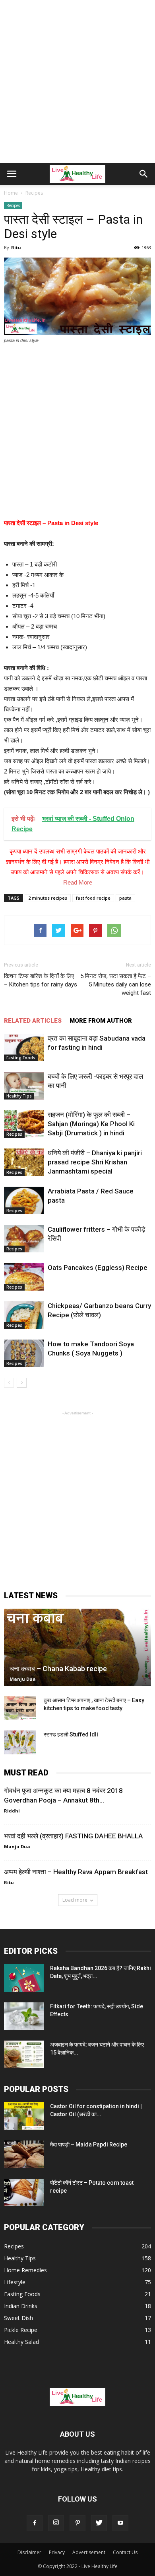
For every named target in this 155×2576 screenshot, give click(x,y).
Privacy (57, 2552)
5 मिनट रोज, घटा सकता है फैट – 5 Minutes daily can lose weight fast (116, 984)
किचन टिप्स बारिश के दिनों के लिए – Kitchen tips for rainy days (41, 980)
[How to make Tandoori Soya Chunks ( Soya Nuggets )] (24, 1353)
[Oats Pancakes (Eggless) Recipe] (24, 1277)
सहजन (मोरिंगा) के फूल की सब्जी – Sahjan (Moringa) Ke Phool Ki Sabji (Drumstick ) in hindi (91, 1124)
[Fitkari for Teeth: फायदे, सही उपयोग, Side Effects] (24, 2016)
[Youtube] (120, 2523)
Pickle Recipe (21, 2330)
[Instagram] (56, 2523)
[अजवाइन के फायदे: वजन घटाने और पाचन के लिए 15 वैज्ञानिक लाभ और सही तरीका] (24, 2054)
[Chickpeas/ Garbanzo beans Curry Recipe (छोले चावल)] (24, 1315)
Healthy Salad (21, 2342)
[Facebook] (35, 2523)
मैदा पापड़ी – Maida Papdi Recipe (89, 2144)
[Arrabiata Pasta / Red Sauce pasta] (24, 1200)
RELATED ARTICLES (33, 1021)
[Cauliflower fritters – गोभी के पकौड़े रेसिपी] (24, 1239)
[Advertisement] (77, 82)
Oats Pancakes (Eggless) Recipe (98, 1267)
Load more (75, 1900)
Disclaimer (29, 2552)
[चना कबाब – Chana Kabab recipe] (77, 1647)
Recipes (13, 205)
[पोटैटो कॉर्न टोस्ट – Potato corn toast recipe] (24, 2192)
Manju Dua (23, 1679)
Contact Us (125, 2552)
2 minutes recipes (48, 898)
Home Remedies (25, 2270)
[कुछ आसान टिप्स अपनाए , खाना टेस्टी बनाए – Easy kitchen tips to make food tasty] (20, 1708)
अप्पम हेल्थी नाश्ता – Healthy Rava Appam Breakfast (76, 1872)
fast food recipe (93, 898)
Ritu (16, 247)
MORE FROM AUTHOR (101, 1021)
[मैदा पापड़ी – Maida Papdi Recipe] (24, 2154)
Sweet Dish (18, 2318)
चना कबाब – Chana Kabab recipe (58, 1669)
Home (11, 193)
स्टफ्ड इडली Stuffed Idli (71, 1734)
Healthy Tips (19, 1096)
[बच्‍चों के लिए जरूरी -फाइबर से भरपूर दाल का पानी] (24, 1086)
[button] (144, 174)
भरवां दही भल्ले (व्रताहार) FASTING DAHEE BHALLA (73, 1836)
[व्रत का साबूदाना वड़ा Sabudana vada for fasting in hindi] (24, 1048)
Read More (78, 882)
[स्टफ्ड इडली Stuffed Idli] (20, 1742)
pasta (125, 898)
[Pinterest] (77, 2523)
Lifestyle (15, 2282)
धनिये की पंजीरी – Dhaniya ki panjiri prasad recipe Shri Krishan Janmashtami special (95, 1162)
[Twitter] (99, 2523)
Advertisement (89, 2552)
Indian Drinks (21, 2306)
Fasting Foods (21, 1058)
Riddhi (12, 1811)
